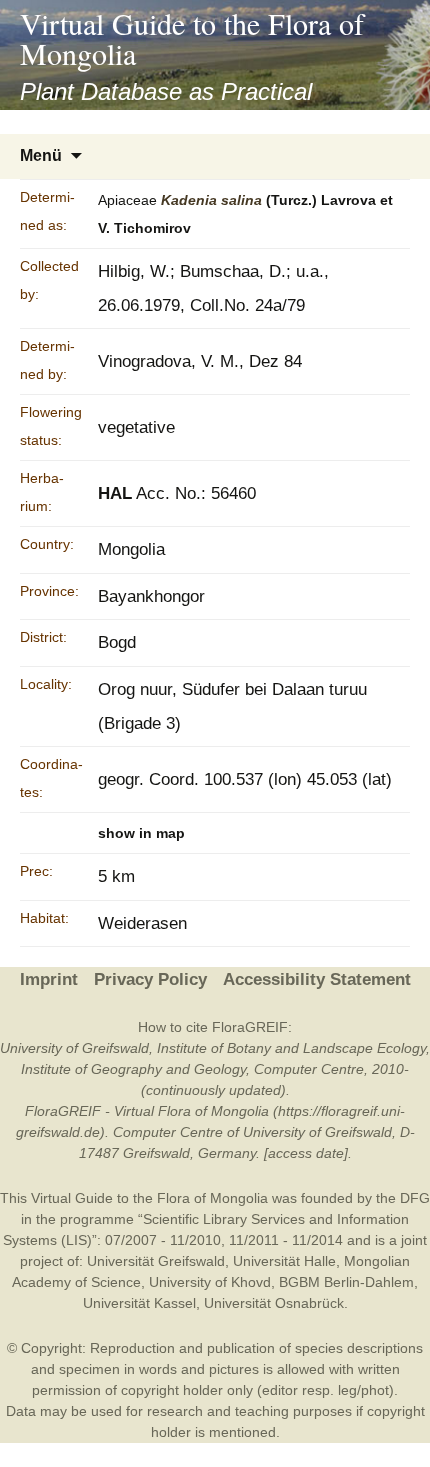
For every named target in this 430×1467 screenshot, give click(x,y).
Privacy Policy (150, 979)
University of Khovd (210, 1282)
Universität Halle (284, 1261)
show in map (141, 833)
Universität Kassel (139, 1303)
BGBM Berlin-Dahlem (346, 1282)
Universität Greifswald (156, 1261)
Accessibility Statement (317, 979)
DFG (415, 1198)
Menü (41, 155)
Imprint (49, 979)
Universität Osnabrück (274, 1303)
